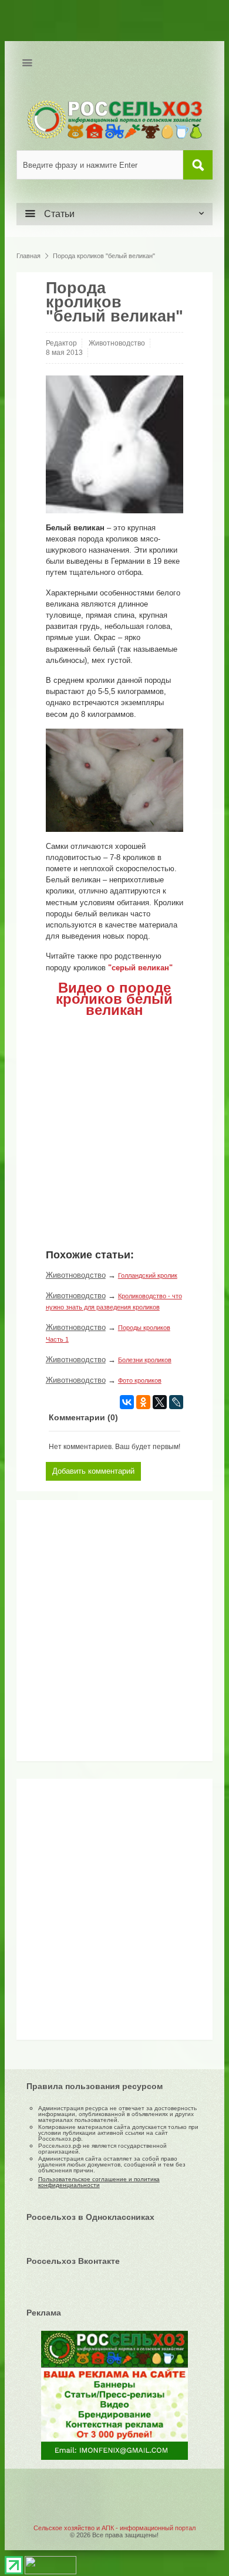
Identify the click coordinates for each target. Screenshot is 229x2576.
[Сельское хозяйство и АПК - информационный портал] (114, 119)
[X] (160, 1402)
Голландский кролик (148, 1275)
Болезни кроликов (145, 1360)
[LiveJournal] (176, 1402)
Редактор (61, 343)
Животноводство (117, 343)
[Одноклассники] (143, 1402)
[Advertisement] (96, 1635)
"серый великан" (140, 968)
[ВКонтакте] (127, 1402)
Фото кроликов (140, 1380)
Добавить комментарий (93, 1471)
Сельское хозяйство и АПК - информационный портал (114, 2528)
